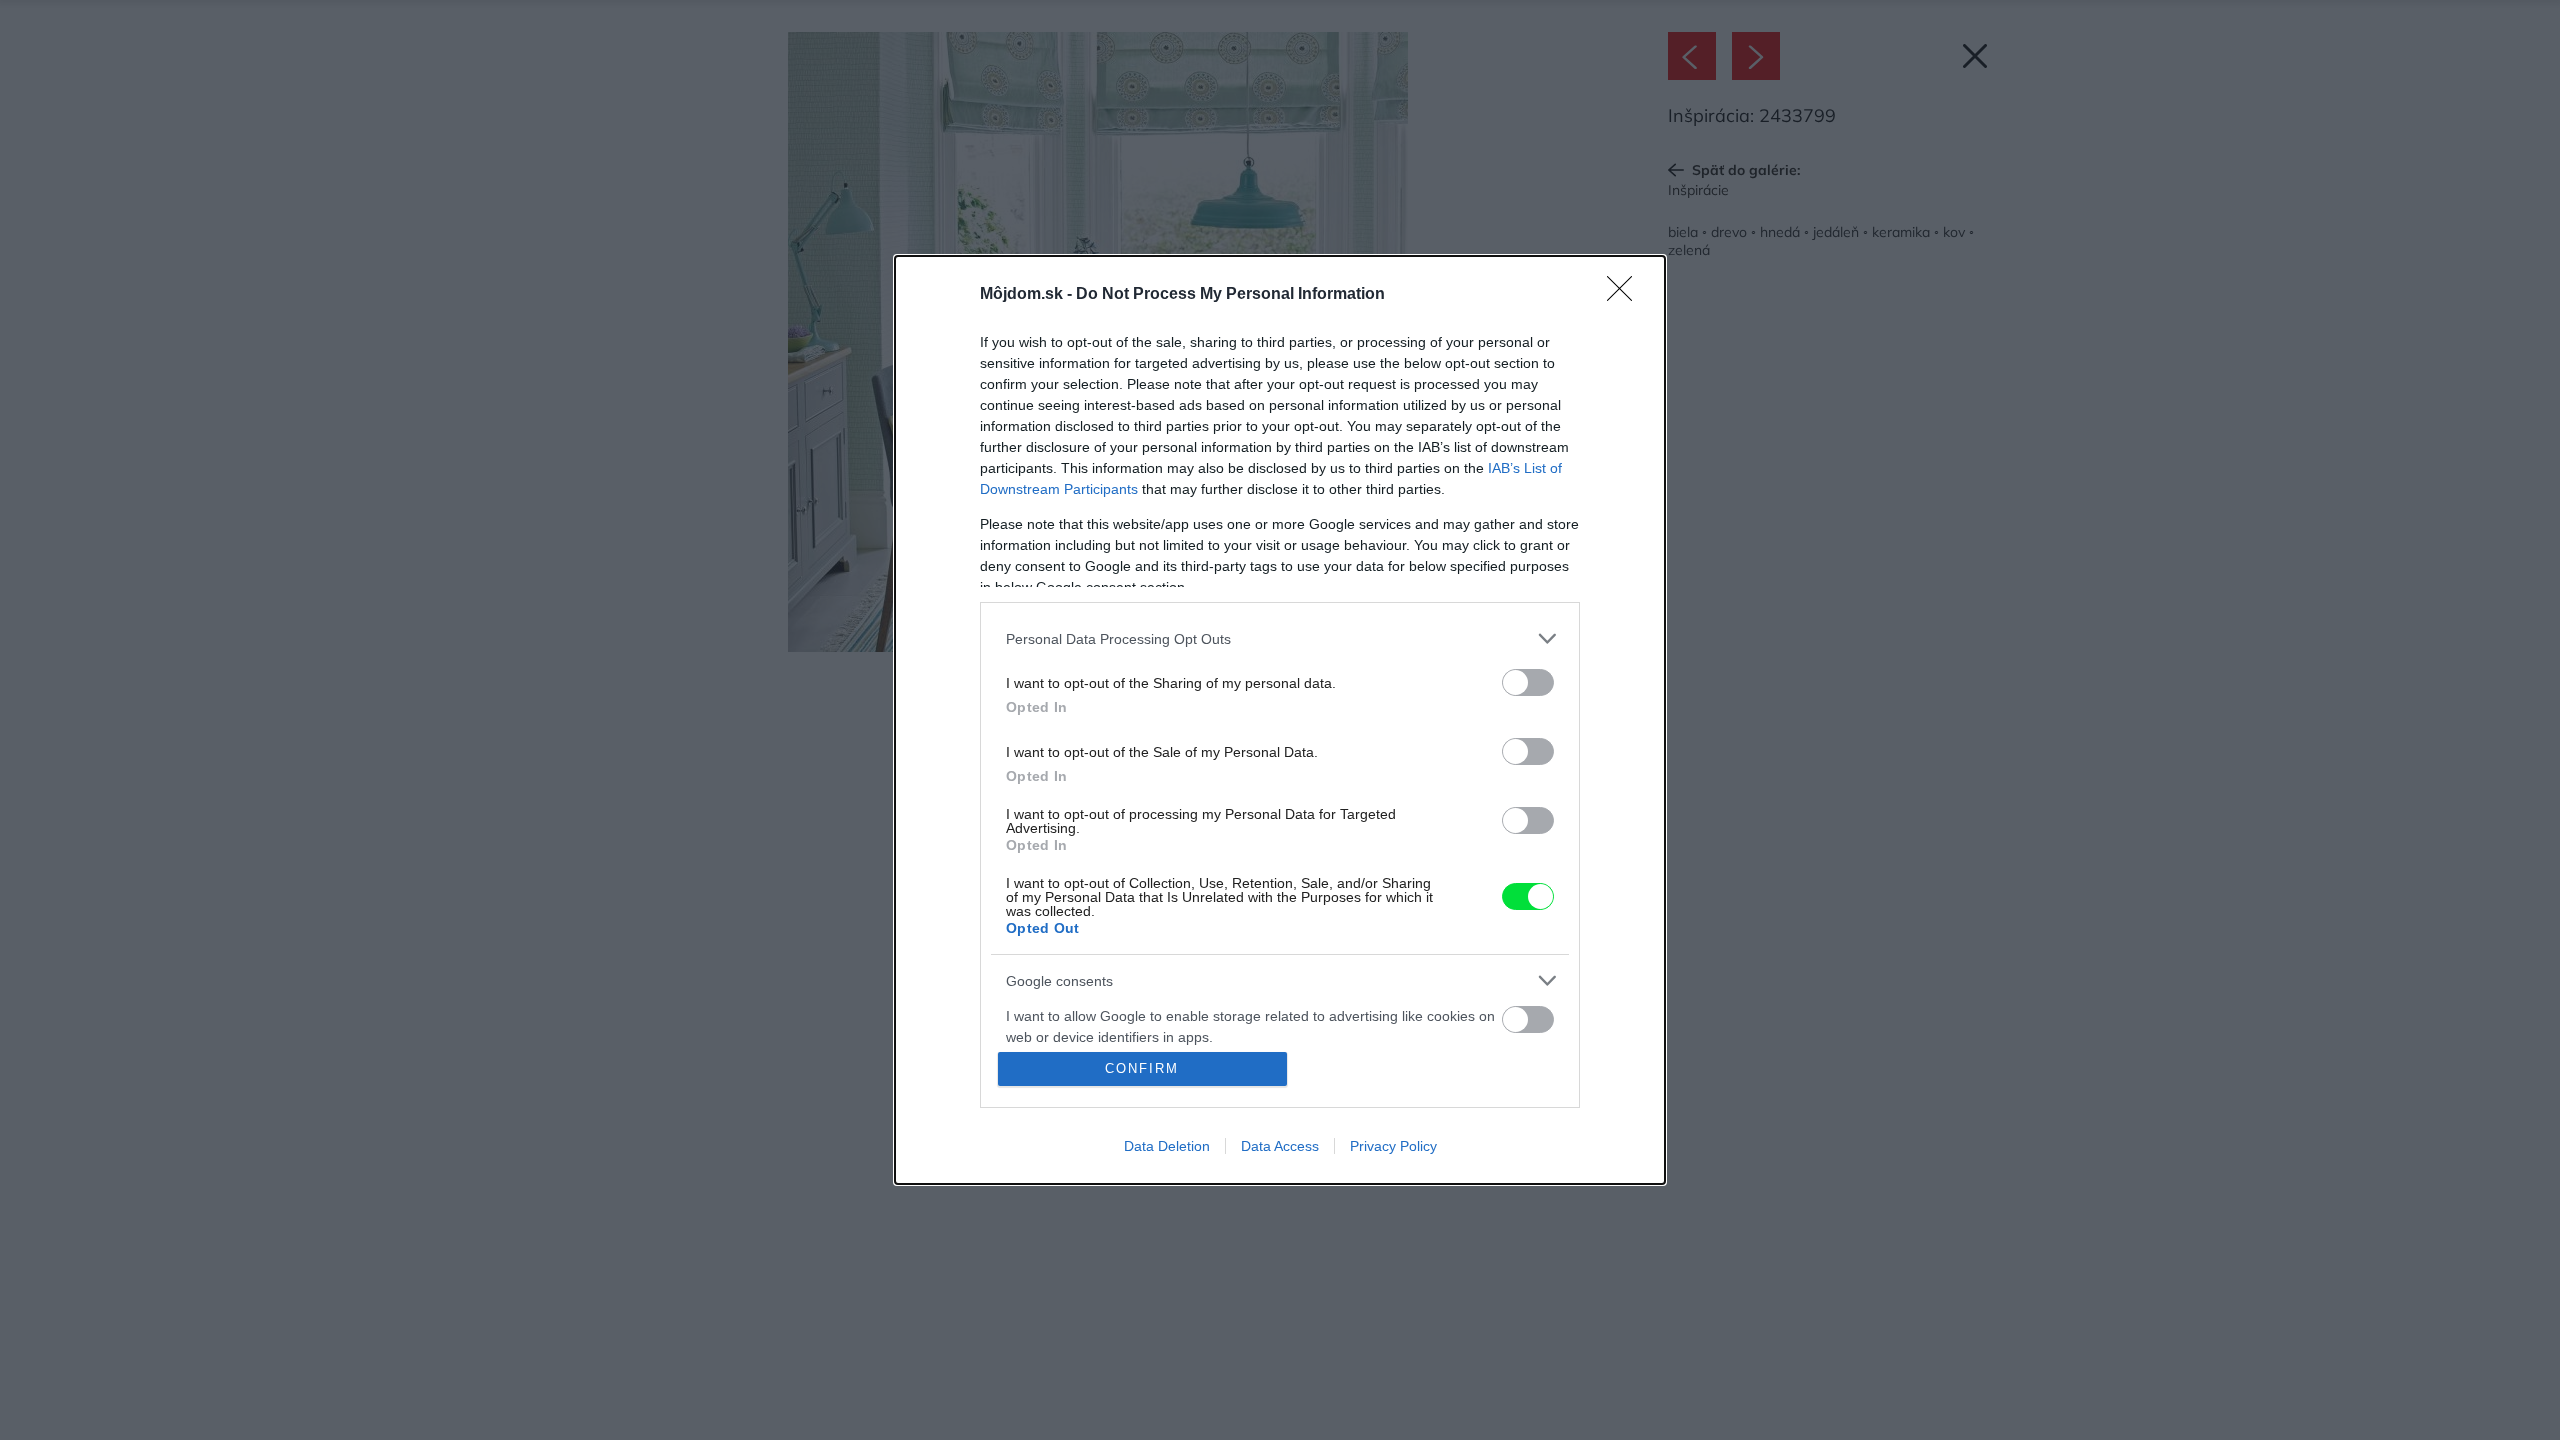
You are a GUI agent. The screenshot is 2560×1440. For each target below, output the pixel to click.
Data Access (1280, 1146)
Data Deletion (1167, 1146)
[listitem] (1280, 638)
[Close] (1626, 295)
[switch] (1528, 682)
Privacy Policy (1393, 1146)
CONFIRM (1142, 1068)
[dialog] (1280, 720)
